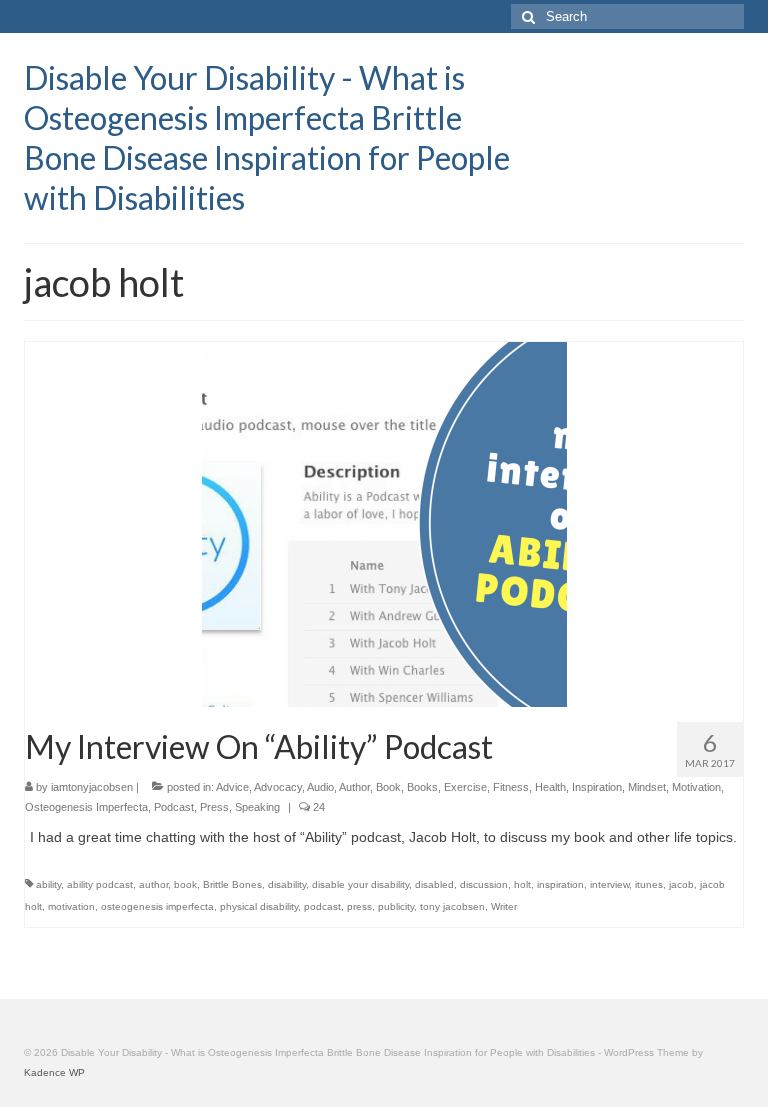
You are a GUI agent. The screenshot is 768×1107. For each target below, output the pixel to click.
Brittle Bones (232, 884)
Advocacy (278, 787)
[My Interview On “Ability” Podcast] (384, 523)
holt (522, 884)
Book (388, 787)
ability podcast (100, 884)
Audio (320, 787)
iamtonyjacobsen (92, 787)
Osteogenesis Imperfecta (86, 807)
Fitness (511, 787)
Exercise (465, 787)
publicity (396, 906)
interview (609, 884)
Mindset (647, 787)
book (185, 884)
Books (422, 787)
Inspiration (597, 787)
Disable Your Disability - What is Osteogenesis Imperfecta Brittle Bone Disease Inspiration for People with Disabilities (267, 137)
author (153, 884)
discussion (484, 884)
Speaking (257, 807)
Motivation (696, 787)
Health (550, 787)
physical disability (259, 906)
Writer (504, 906)
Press (214, 807)
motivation (71, 906)
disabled (434, 884)
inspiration (560, 884)
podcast (322, 906)
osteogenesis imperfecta (157, 906)
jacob (681, 884)
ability (48, 884)
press (359, 906)
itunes (649, 884)
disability (287, 884)
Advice (232, 787)
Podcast (174, 807)
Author (354, 787)
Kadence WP (54, 1072)
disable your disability (360, 884)
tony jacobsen (452, 906)
